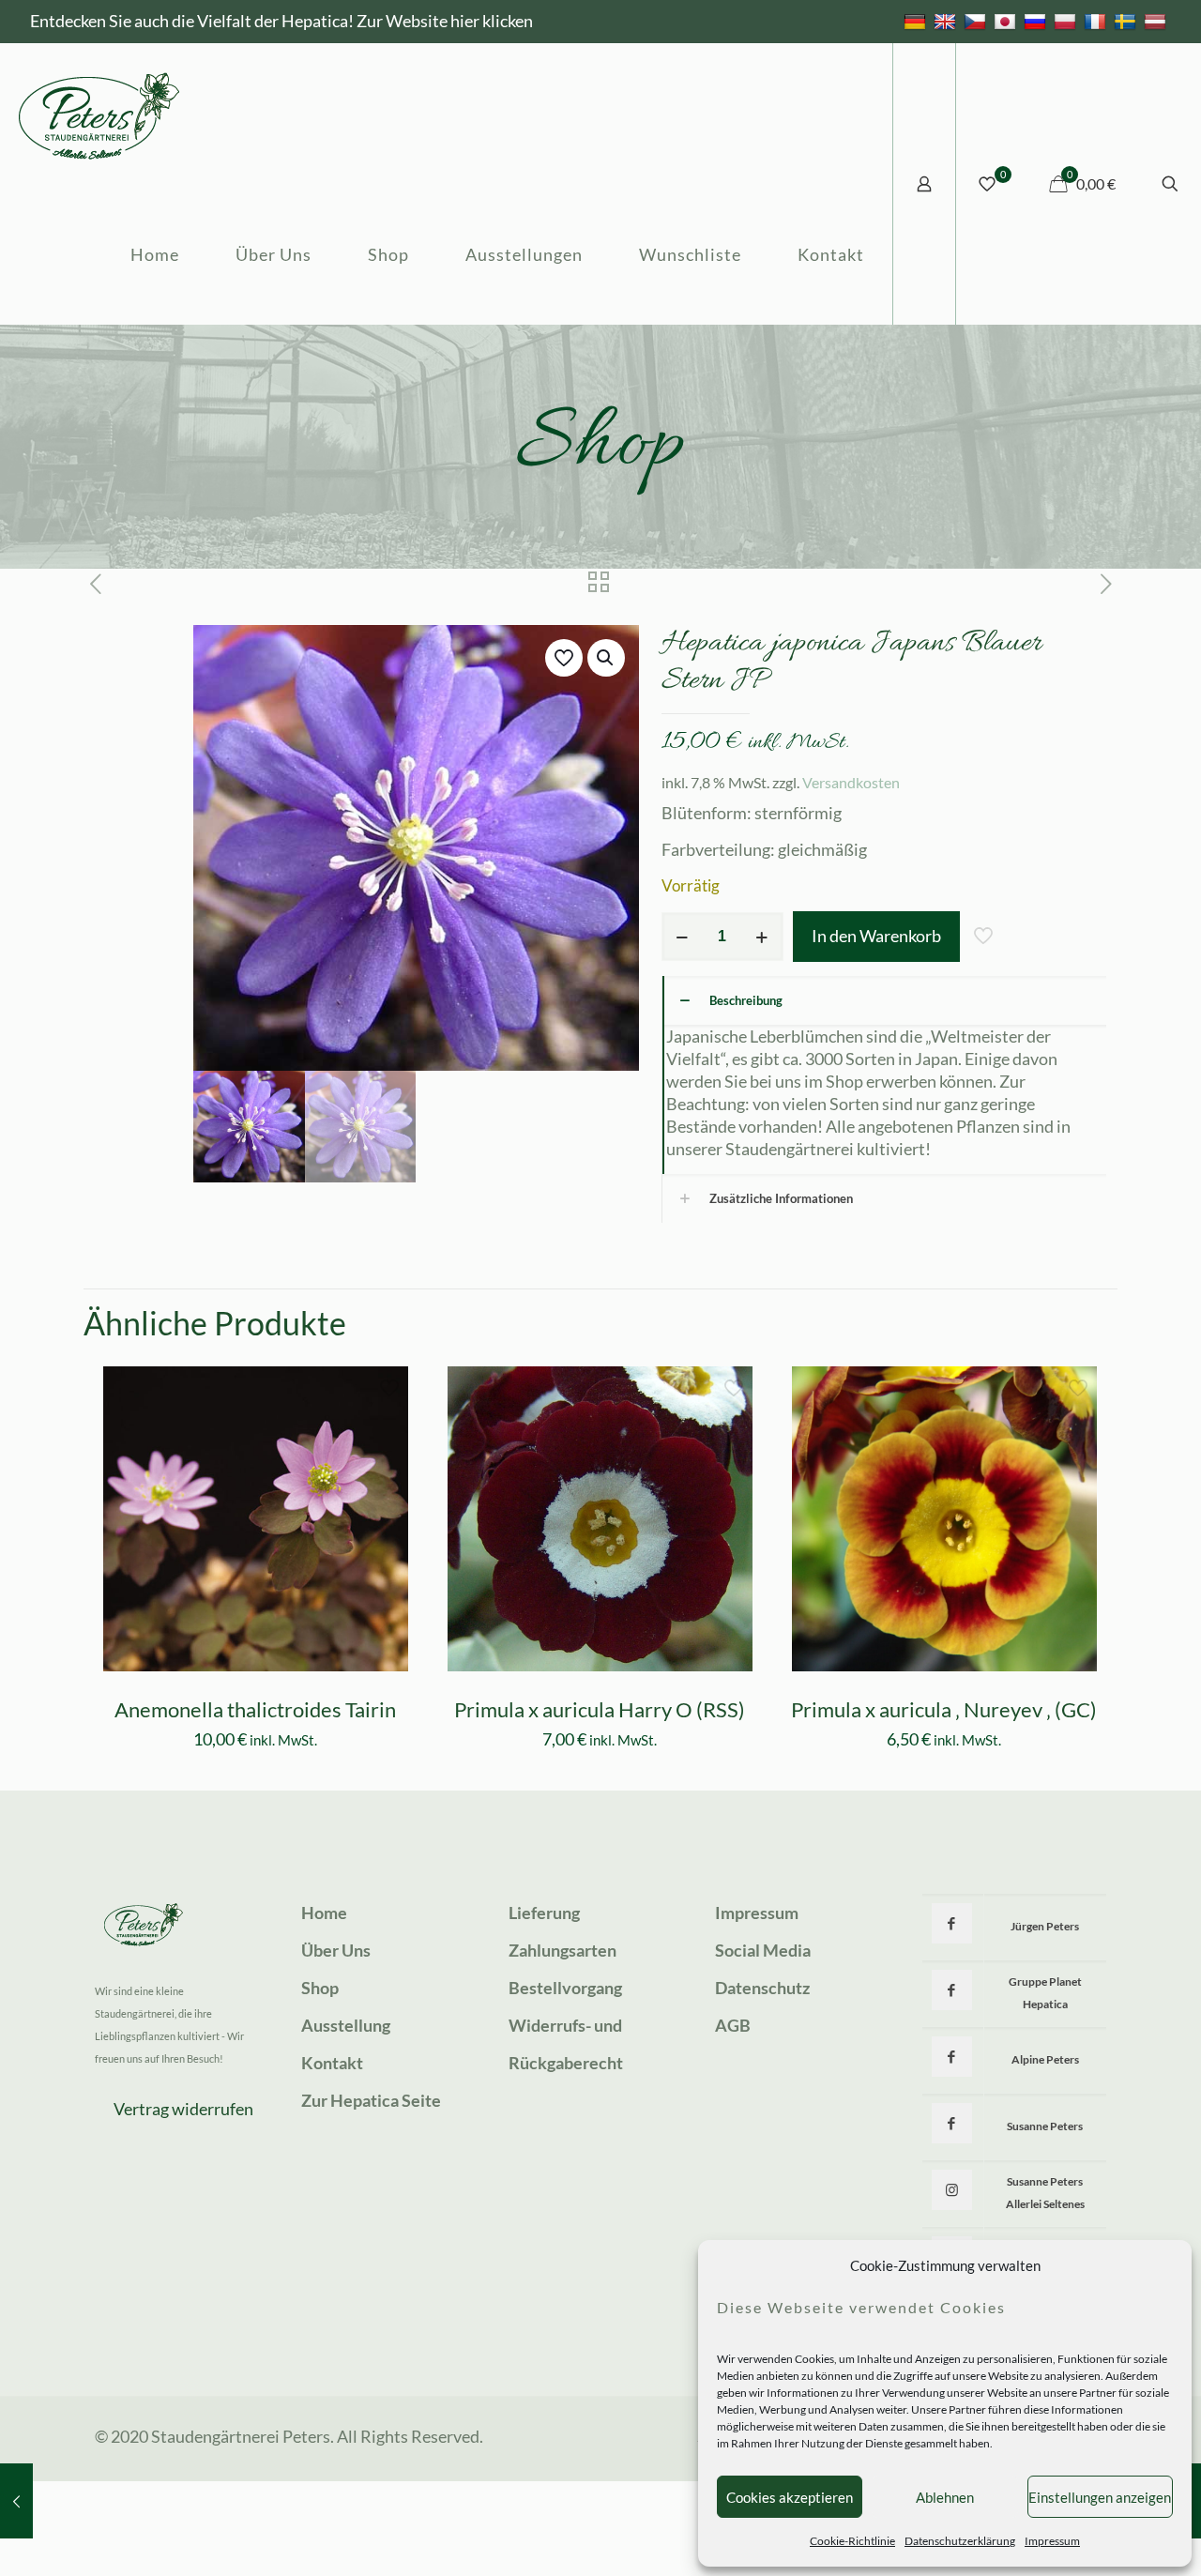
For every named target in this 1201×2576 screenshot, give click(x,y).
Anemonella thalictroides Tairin (255, 1709)
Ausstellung (346, 2025)
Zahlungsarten (562, 1950)
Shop (320, 1988)
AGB (733, 2025)
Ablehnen (945, 2497)
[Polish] (1067, 21)
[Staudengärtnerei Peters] (99, 114)
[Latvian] (1157, 21)
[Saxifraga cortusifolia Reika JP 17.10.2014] (16, 2501)
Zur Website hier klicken (445, 21)
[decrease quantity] (683, 937)
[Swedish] (1127, 21)
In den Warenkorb (876, 936)
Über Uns (336, 1950)
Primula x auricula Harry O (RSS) (600, 1709)
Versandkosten (851, 782)
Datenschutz (762, 1988)
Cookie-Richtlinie (852, 2541)
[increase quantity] (762, 937)
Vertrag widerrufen (183, 2109)
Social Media (763, 1950)
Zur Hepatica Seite (371, 2100)
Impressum (1052, 2541)
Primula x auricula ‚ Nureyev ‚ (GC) (944, 1709)
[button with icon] (952, 1923)
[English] (947, 21)
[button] (606, 658)
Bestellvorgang (565, 1988)
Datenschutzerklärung (960, 2541)
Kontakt (332, 2063)
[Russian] (1037, 21)
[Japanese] (1007, 21)
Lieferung (544, 1913)
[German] (917, 21)
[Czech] (977, 21)
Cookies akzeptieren (790, 2497)
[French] (1097, 21)
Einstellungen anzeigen (1100, 2497)
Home (324, 1913)
